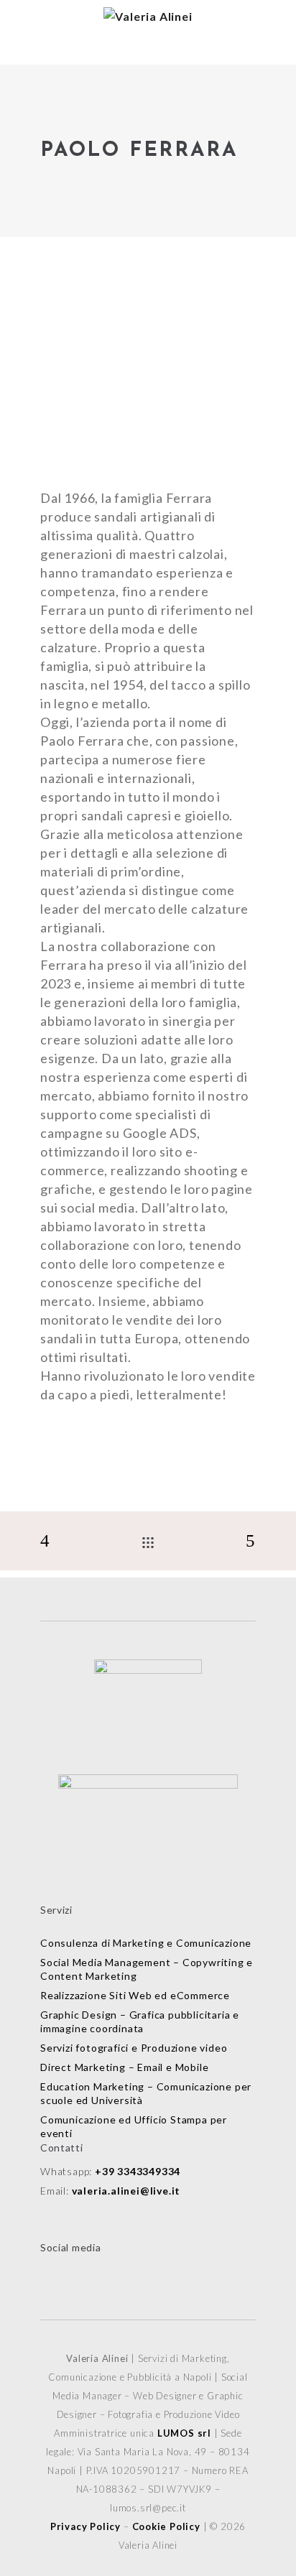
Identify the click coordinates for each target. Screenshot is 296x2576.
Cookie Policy (166, 2526)
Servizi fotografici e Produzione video (134, 2048)
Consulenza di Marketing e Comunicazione (146, 1943)
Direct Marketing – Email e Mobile (124, 2067)
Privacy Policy (85, 2526)
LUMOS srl (184, 2433)
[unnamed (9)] (148, 396)
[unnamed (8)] (148, 356)
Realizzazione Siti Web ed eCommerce (135, 1995)
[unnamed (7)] (148, 315)
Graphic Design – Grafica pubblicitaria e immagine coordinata (140, 2021)
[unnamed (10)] (148, 436)
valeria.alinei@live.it (126, 2191)
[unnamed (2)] (148, 275)
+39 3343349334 (138, 2171)
